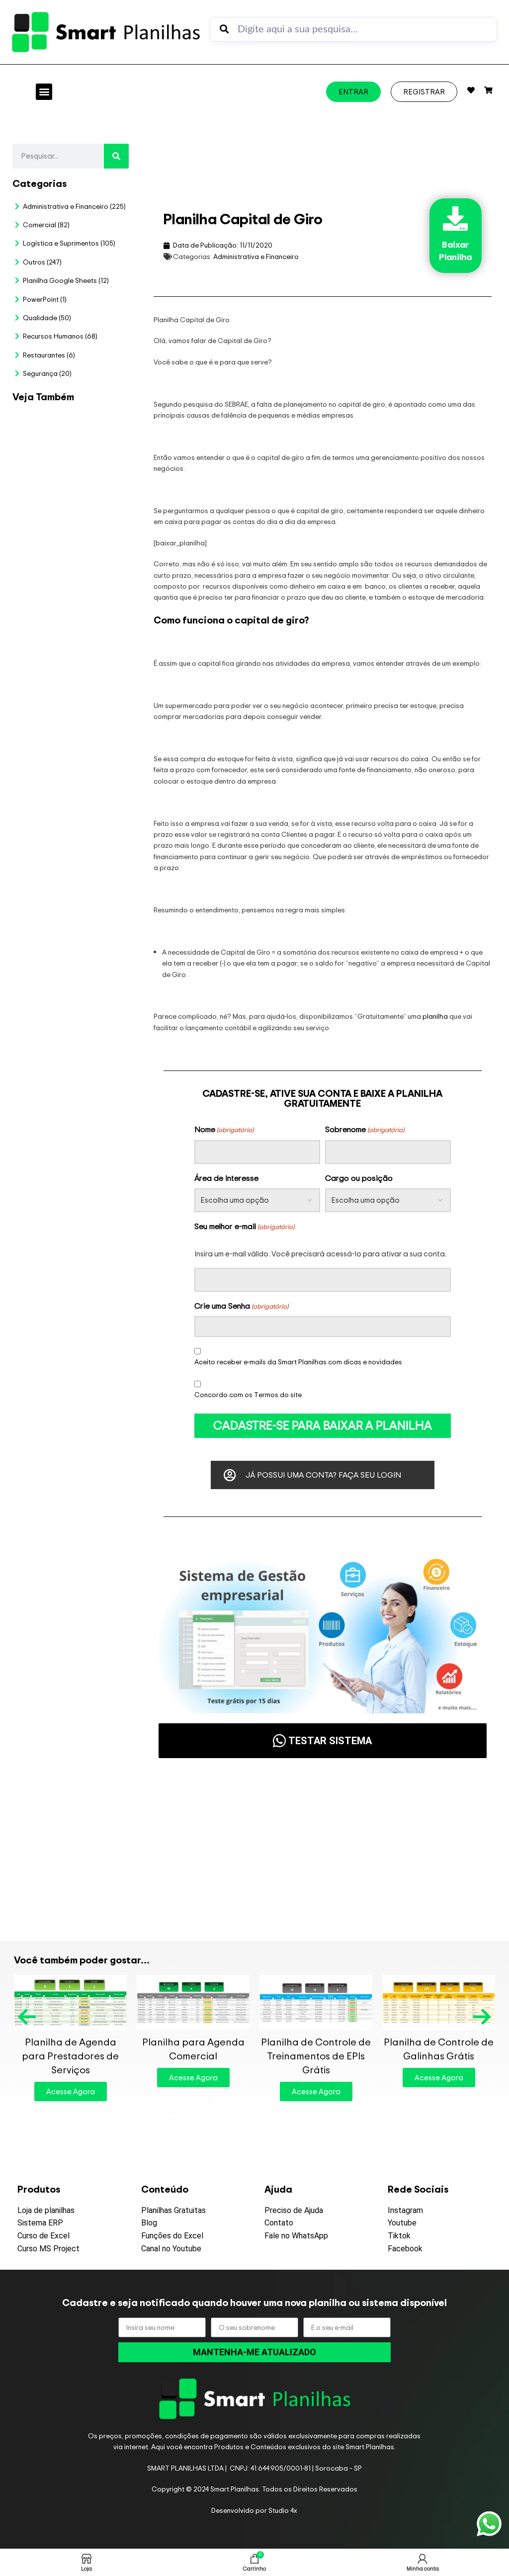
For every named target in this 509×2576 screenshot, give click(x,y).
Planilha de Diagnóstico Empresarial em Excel (80, 1557)
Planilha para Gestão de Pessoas (81, 1021)
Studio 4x (283, 2510)
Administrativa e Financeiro (256, 256)
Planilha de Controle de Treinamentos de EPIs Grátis (316, 2056)
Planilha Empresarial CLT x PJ (37, 1021)
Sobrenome (365, 1129)
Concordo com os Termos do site (248, 1394)
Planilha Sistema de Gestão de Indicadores (37, 1557)
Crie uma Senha (241, 1306)
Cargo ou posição (359, 1178)
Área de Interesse (226, 1178)
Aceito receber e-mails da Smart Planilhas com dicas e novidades (298, 1362)
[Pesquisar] (116, 156)
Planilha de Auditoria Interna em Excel (124, 1021)
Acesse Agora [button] (71, 2091)
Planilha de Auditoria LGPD (81, 581)
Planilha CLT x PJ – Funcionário (124, 558)
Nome (224, 1129)
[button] (44, 92)
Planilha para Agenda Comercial (193, 2049)
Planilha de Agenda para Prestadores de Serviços (70, 2056)
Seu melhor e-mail (244, 1226)
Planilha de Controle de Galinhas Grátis (439, 2049)
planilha (435, 1016)
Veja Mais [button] (48, 799)
